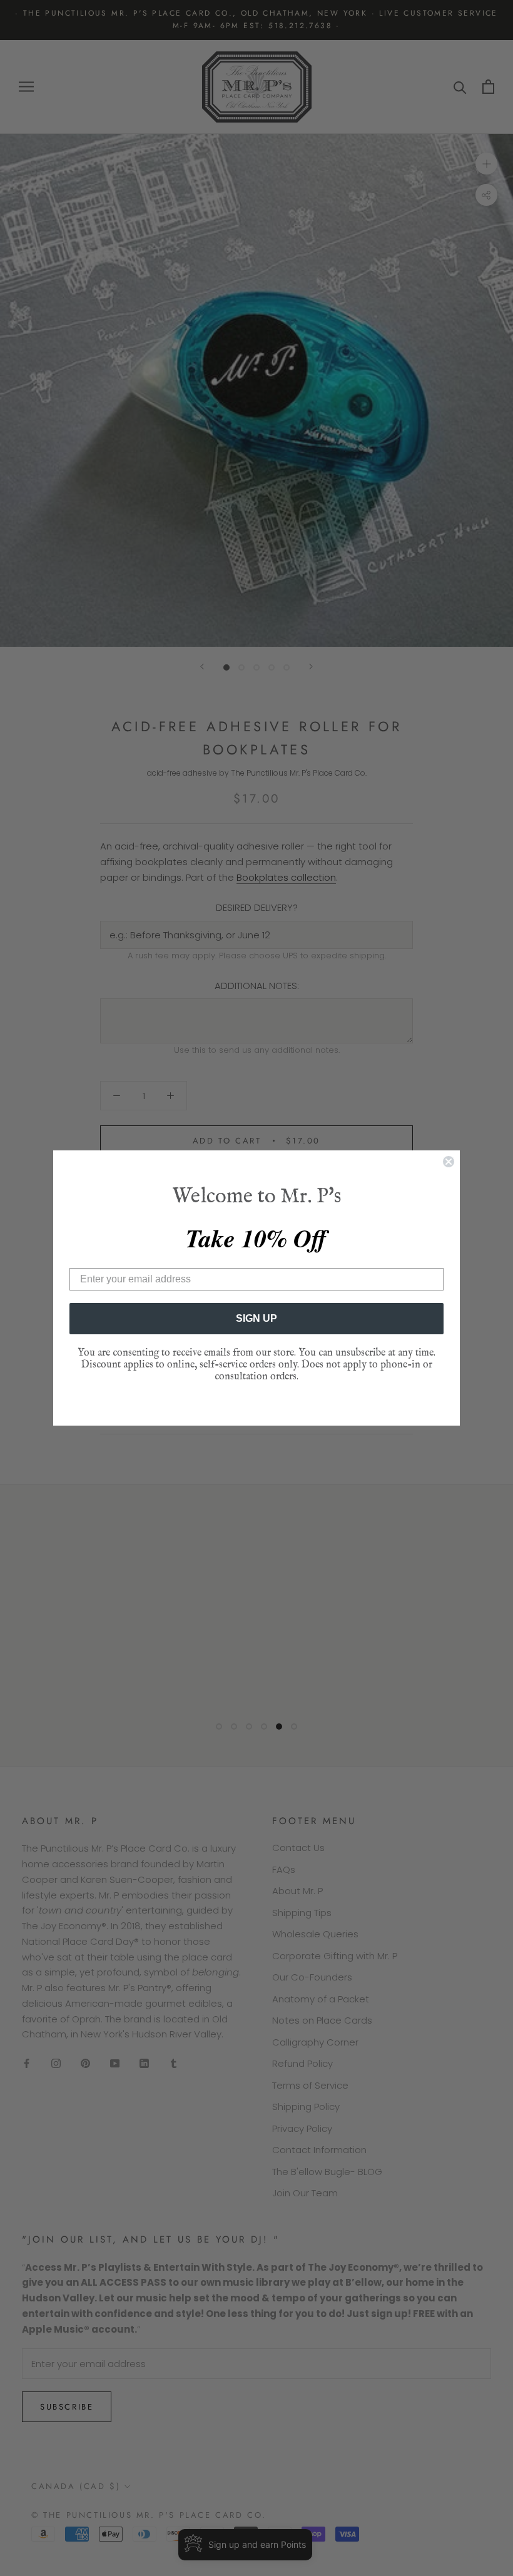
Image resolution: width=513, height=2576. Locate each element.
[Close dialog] (449, 1162)
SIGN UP (256, 1318)
